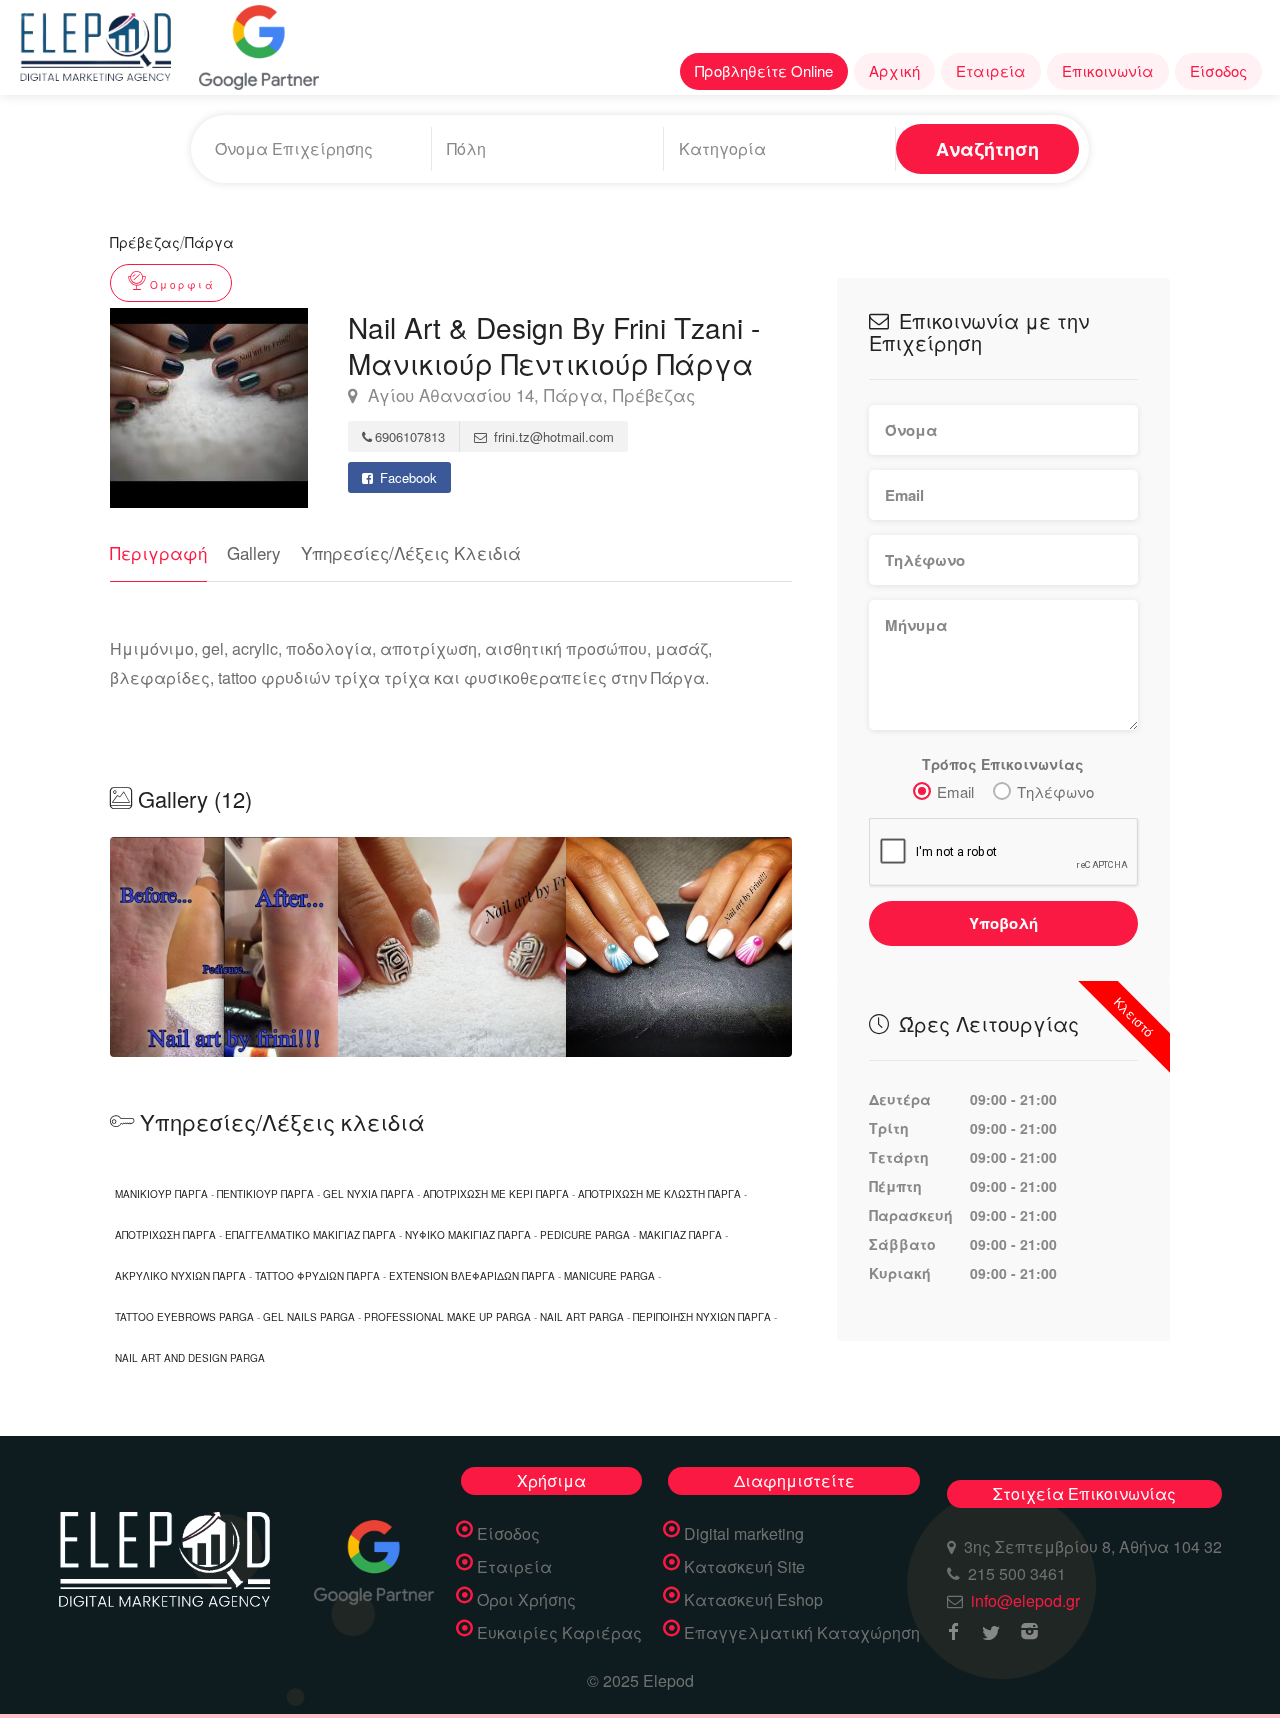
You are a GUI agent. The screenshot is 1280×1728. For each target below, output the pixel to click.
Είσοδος (1218, 70)
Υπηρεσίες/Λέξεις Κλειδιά (411, 552)
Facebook (406, 477)
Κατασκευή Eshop (753, 1600)
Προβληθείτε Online (764, 70)
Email (955, 791)
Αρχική (894, 70)
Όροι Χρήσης (526, 1600)
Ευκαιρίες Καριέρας (559, 1633)
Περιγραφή (158, 552)
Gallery (254, 552)
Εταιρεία (991, 70)
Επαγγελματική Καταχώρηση (802, 1633)
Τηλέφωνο (1055, 791)
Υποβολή (1003, 923)
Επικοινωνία (1108, 70)
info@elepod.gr (1025, 1600)
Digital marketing (744, 1534)
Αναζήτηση (987, 149)
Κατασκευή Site (744, 1567)
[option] (452, 947)
